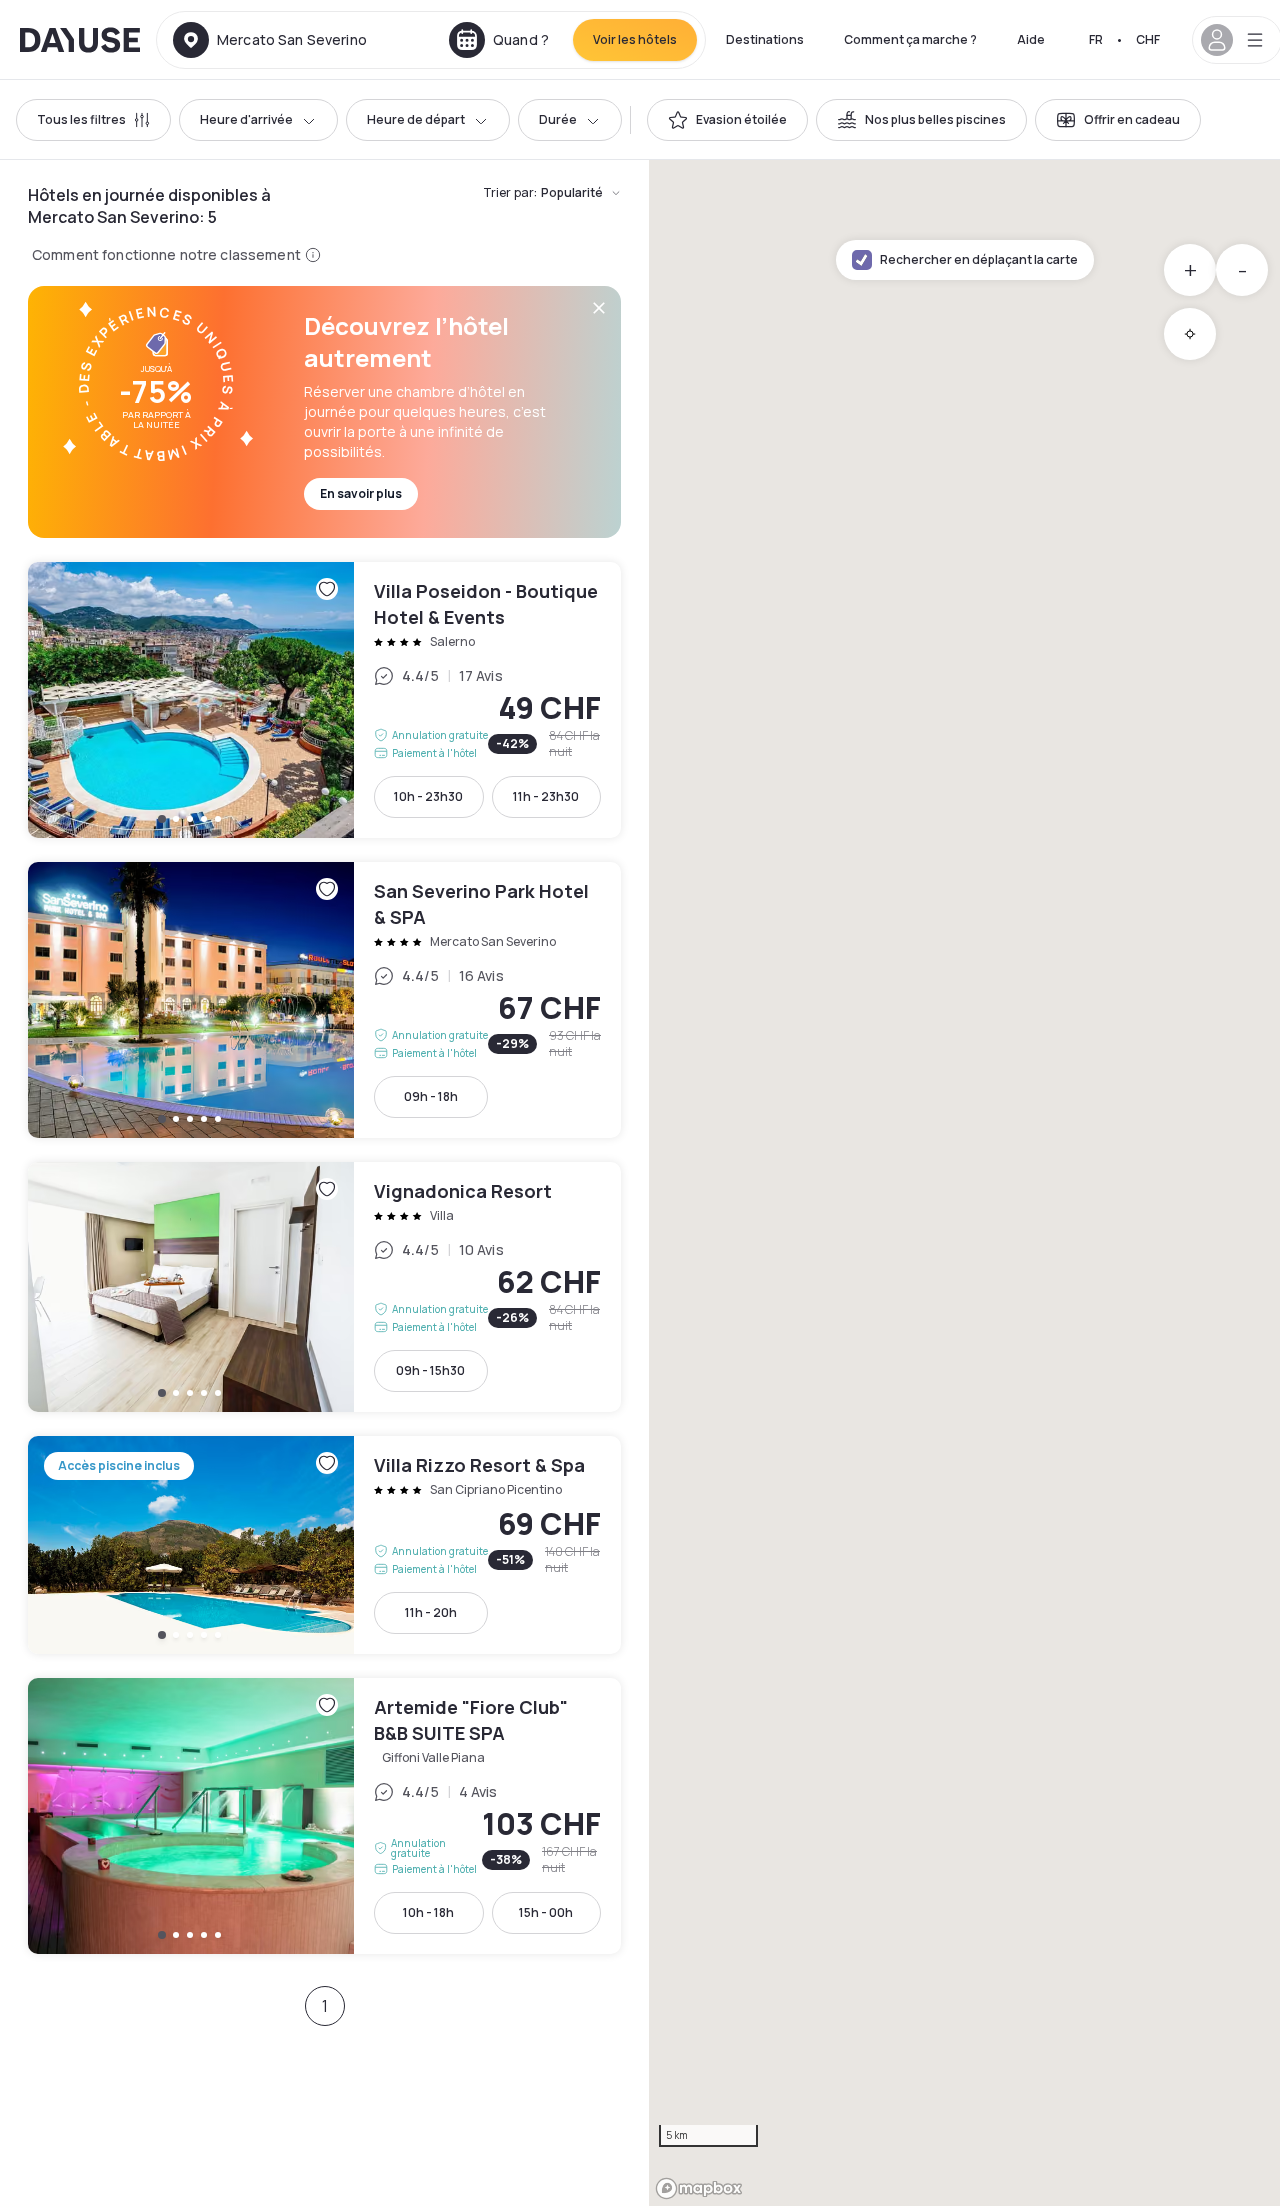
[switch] (727, 120)
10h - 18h (428, 1912)
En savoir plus (361, 493)
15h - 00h (546, 1912)
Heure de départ (416, 119)
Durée (558, 119)
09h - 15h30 (430, 1370)
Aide (1031, 39)
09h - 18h (431, 1096)
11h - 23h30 (546, 796)
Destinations (765, 39)
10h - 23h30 (428, 796)
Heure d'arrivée (246, 119)
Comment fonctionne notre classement (166, 254)
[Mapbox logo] (699, 2188)
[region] (964, 1183)
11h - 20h (431, 1612)
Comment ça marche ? (910, 39)
